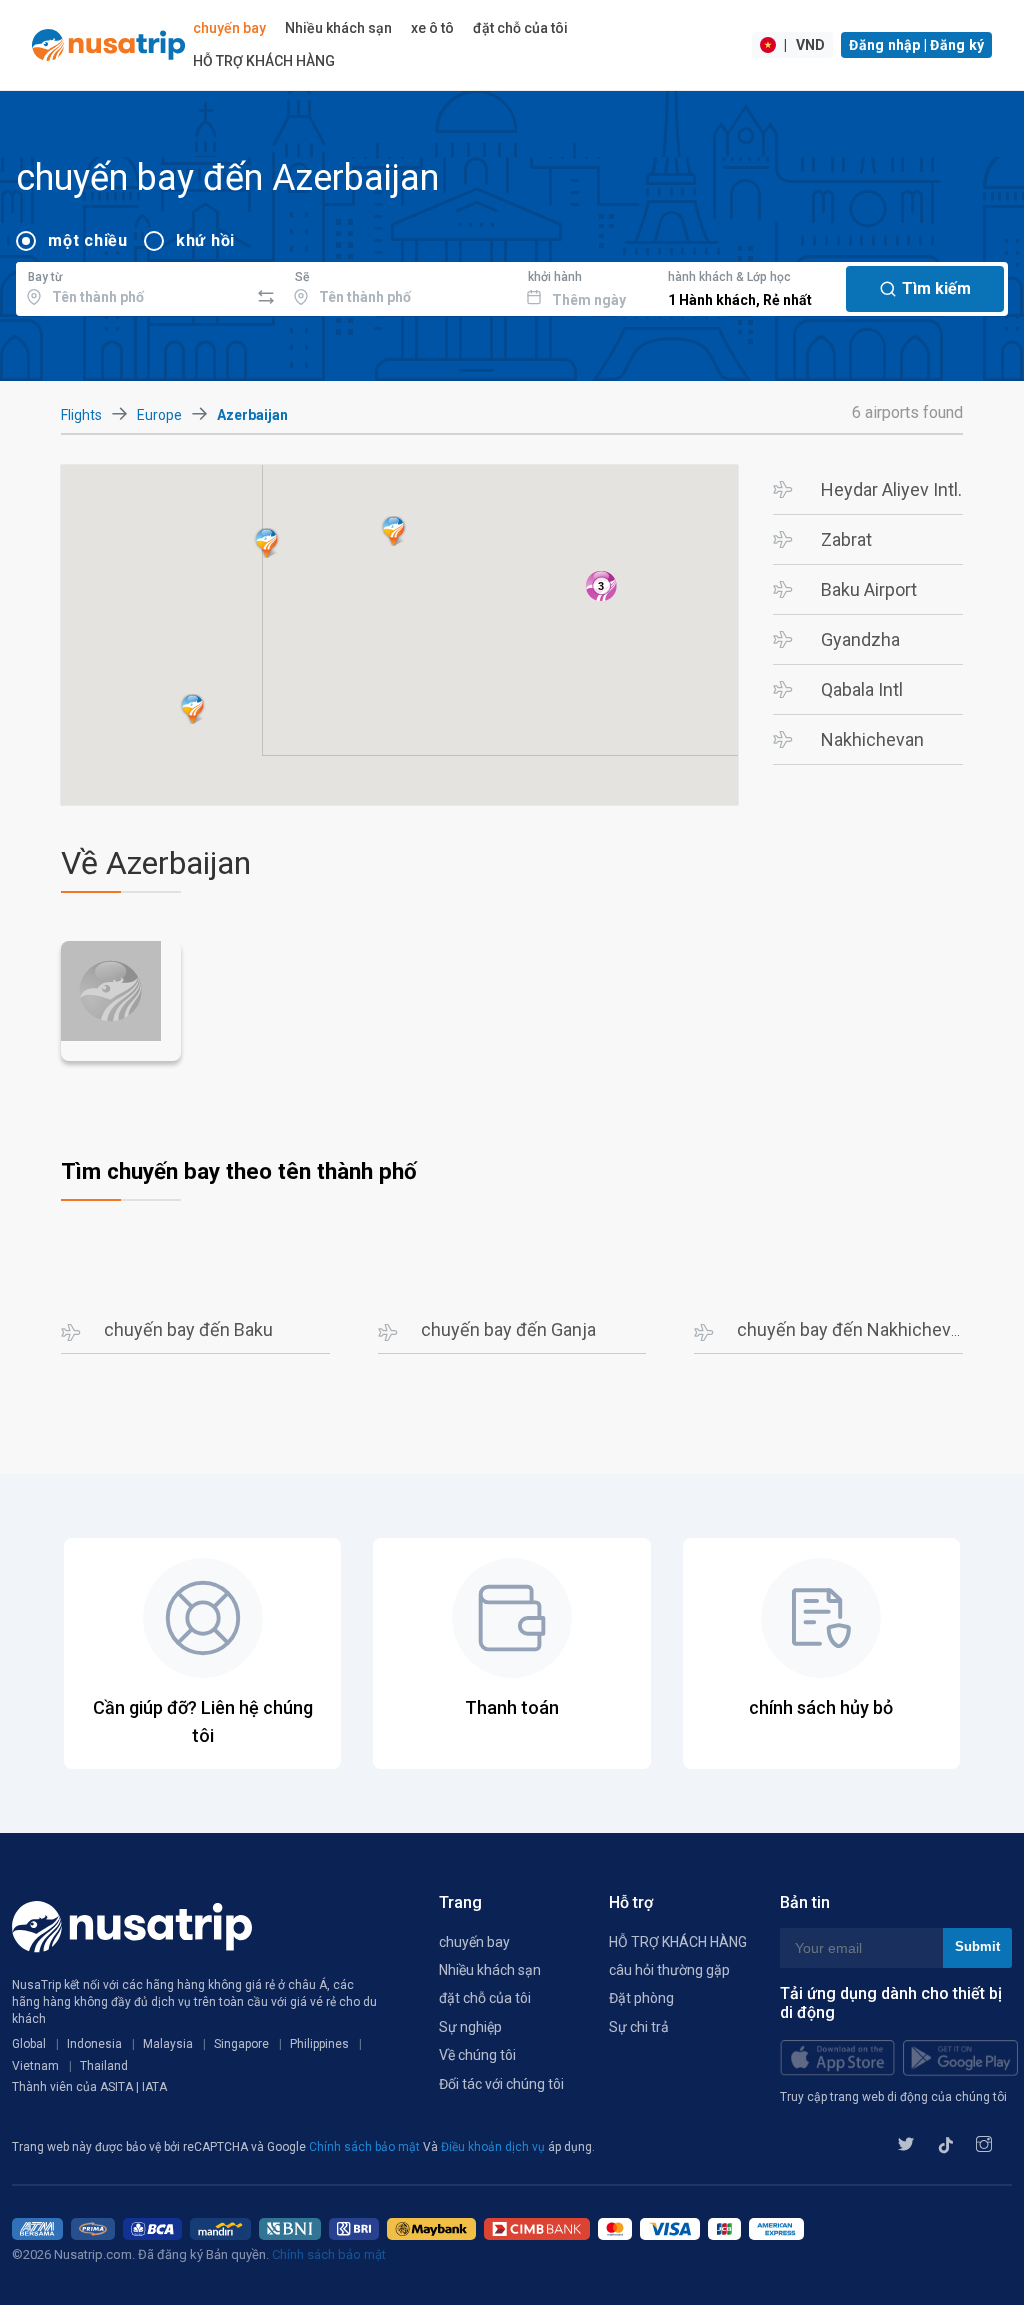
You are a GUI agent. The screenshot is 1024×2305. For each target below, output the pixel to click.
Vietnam (35, 2066)
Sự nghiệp (470, 2027)
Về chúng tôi (477, 2055)
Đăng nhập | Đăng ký (916, 45)
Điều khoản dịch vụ (494, 2147)
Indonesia (94, 2044)
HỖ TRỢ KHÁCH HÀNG (264, 61)
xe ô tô (432, 28)
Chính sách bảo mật (366, 2147)
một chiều (88, 240)
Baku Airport (869, 589)
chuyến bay (229, 28)
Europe (159, 415)
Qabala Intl (862, 689)
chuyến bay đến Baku (188, 1329)
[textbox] (132, 286)
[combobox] (132, 286)
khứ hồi (205, 240)
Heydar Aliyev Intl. (891, 489)
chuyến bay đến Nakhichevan (853, 1329)
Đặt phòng (641, 1998)
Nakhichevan (872, 739)
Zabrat (846, 539)
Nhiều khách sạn (338, 28)
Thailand (104, 2066)
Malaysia (168, 2044)
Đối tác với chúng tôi (501, 2084)
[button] (267, 543)
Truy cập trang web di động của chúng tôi (893, 2097)
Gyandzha (860, 639)
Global (29, 2044)
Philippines (319, 2044)
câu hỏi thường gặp (669, 1970)
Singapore (241, 2044)
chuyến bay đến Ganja (508, 1329)
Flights (81, 415)
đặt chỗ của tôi (520, 28)
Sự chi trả (639, 2027)
